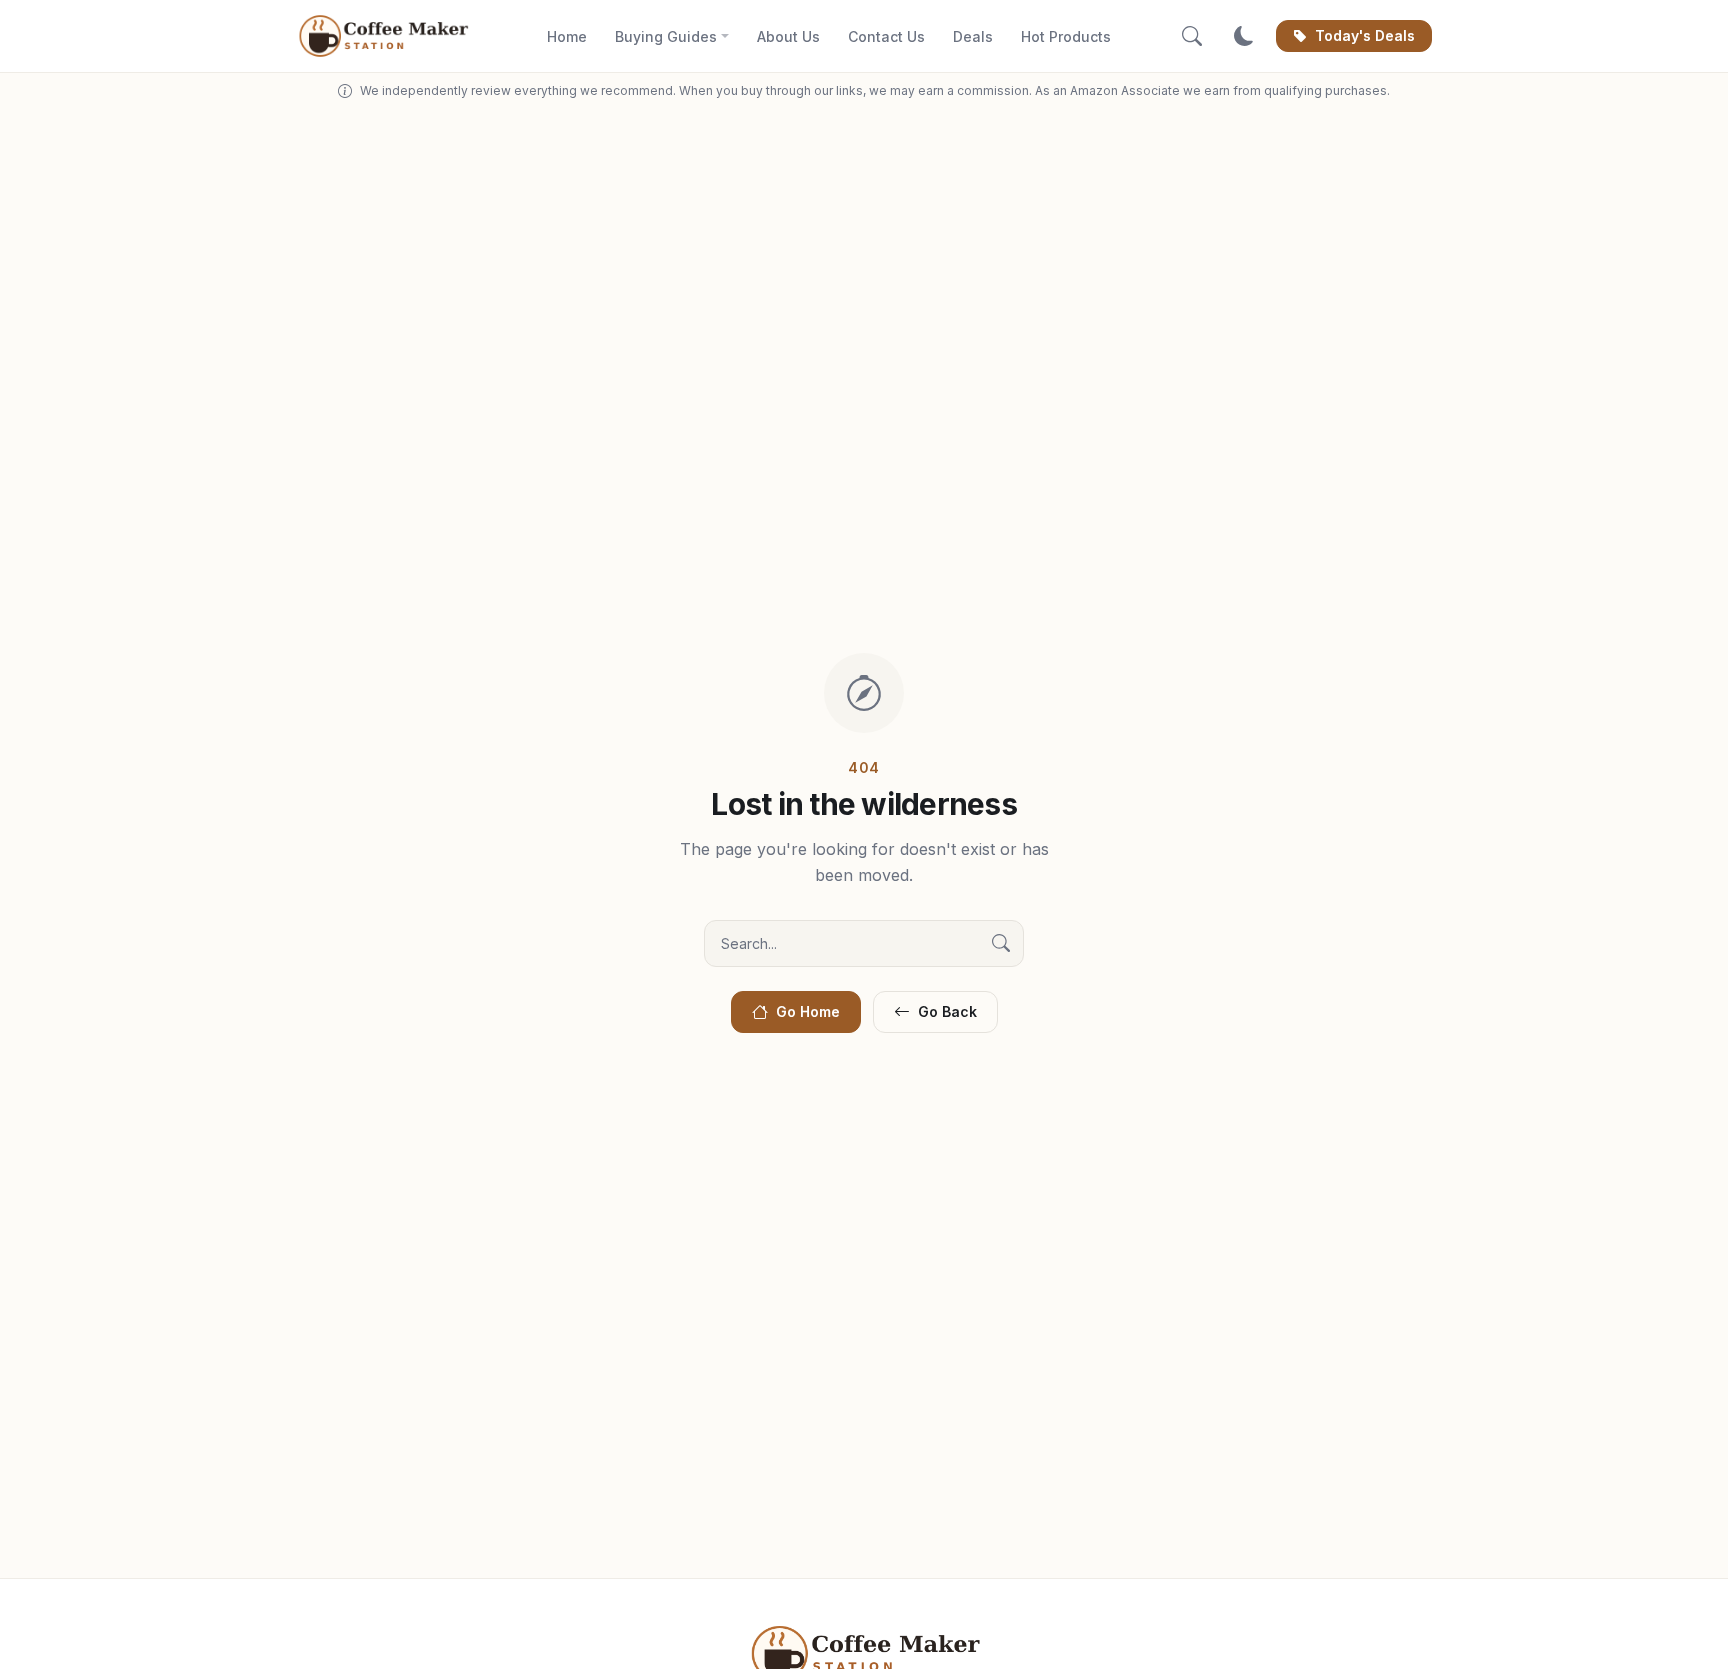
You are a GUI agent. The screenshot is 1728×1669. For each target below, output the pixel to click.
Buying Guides (666, 36)
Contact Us (886, 36)
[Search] (1192, 36)
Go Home (808, 1011)
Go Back (947, 1011)
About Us (788, 36)
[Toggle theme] (1244, 36)
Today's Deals (1365, 35)
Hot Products (1066, 36)
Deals (973, 36)
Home (567, 36)
